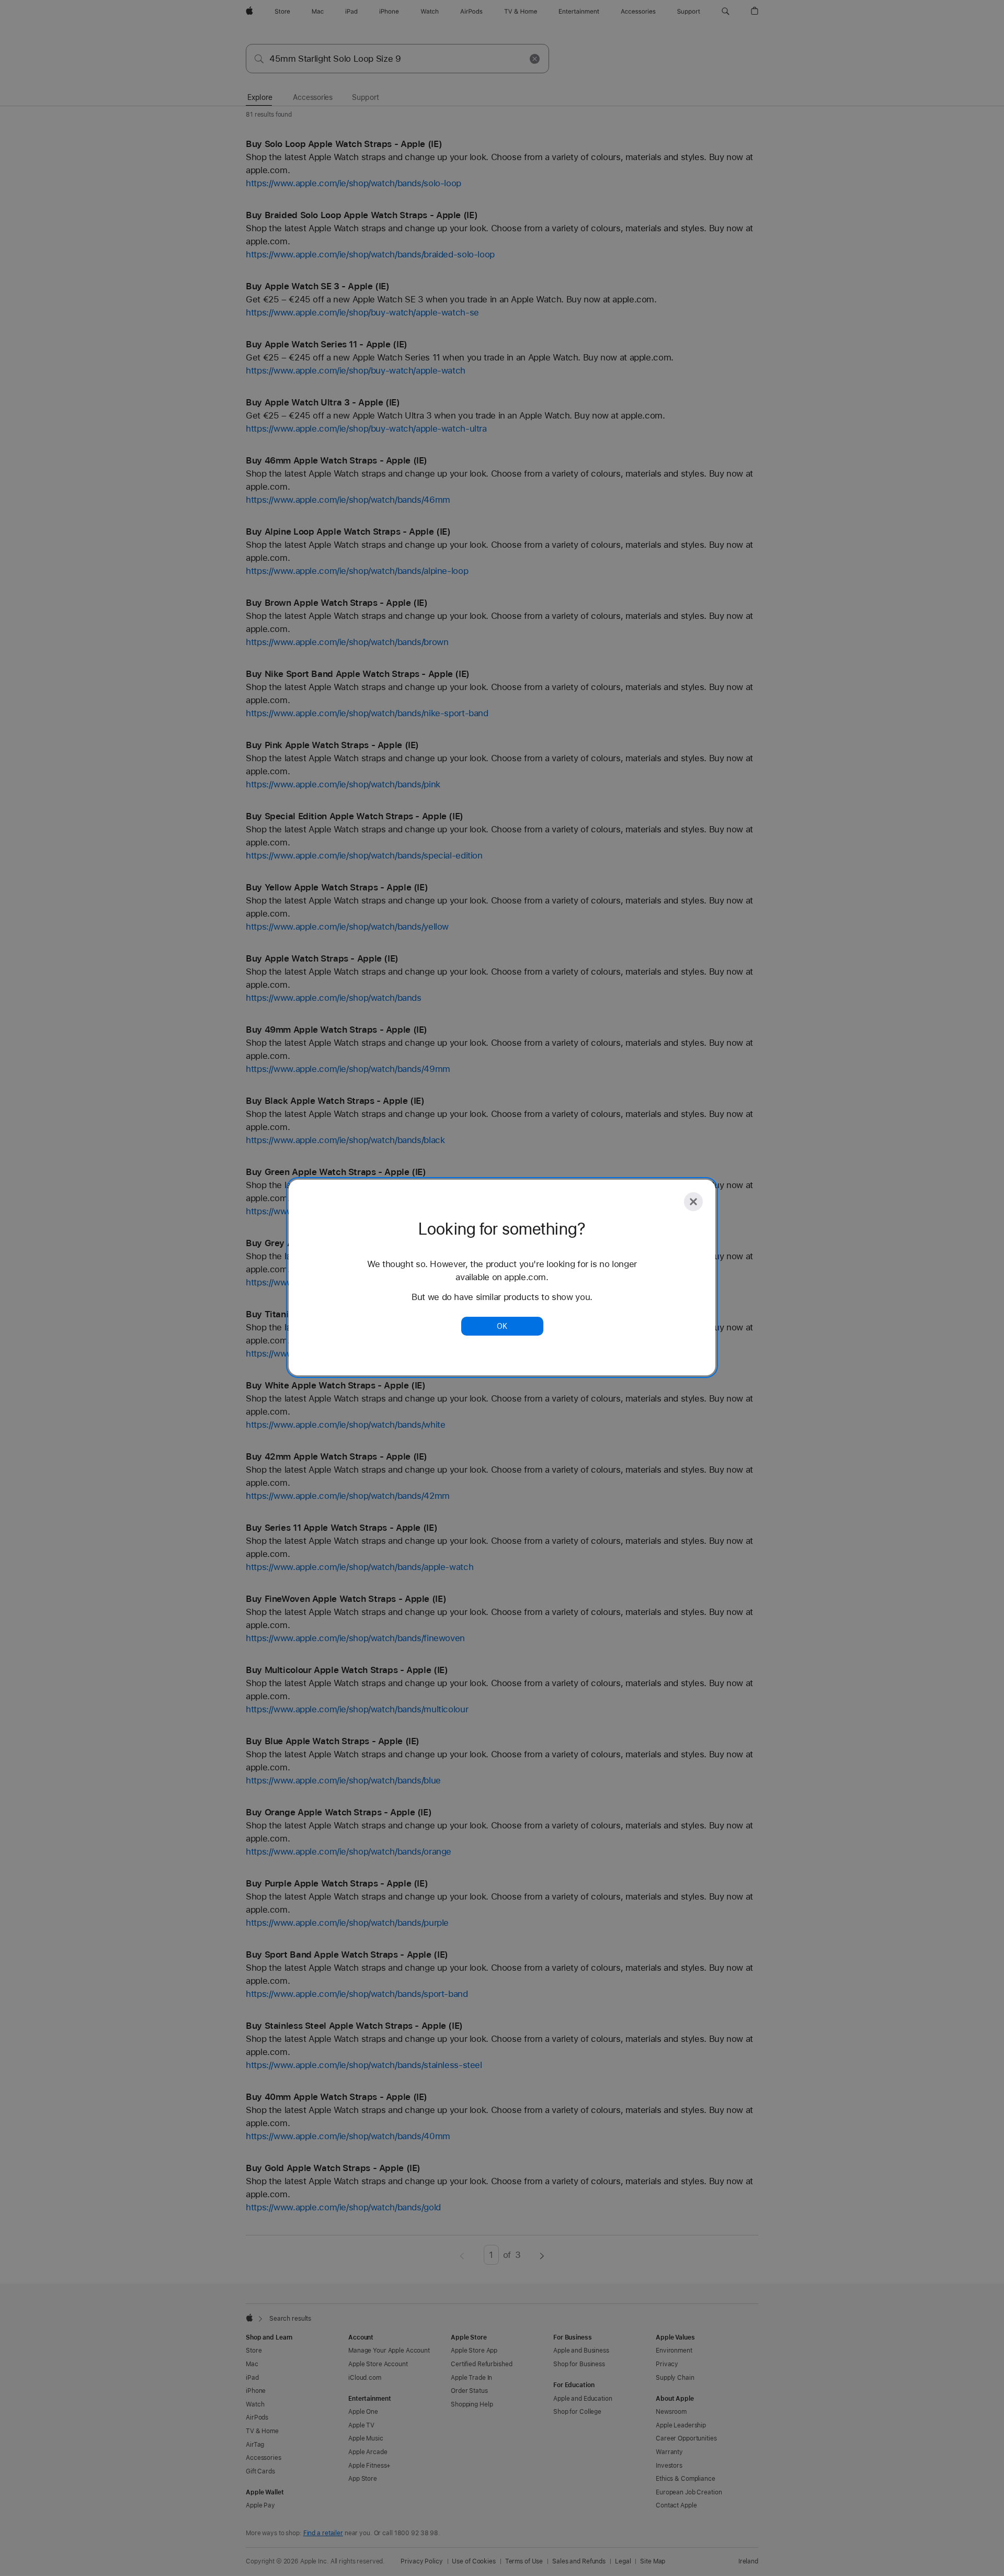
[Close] (693, 1202)
